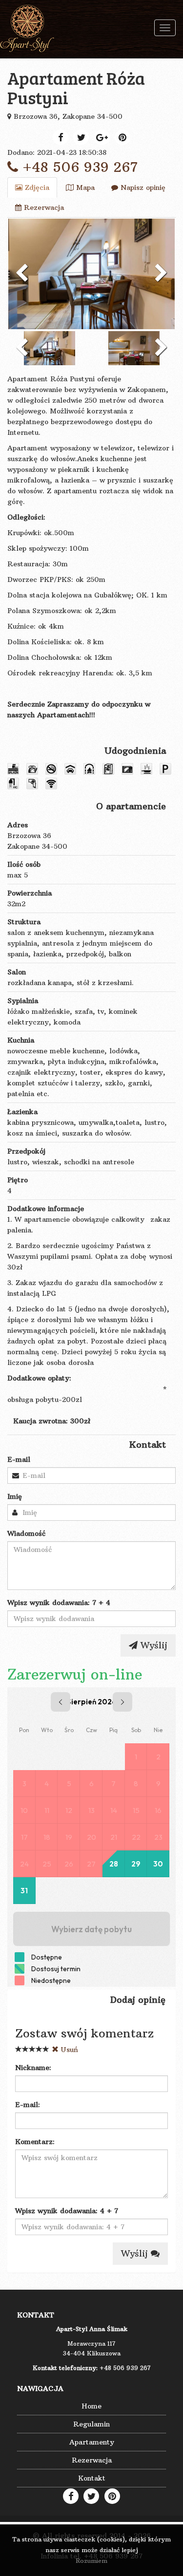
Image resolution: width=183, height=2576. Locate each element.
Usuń (68, 2050)
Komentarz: (35, 2142)
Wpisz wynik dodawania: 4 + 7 (67, 2211)
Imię (15, 1496)
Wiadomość (26, 1533)
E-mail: (28, 2105)
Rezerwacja (43, 207)
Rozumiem (91, 2561)
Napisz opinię (142, 187)
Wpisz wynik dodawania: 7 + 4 (59, 1603)
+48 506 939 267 (78, 167)
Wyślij (152, 1645)
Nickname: (33, 2068)
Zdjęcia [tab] (36, 187)
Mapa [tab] (84, 187)
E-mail (19, 1459)
